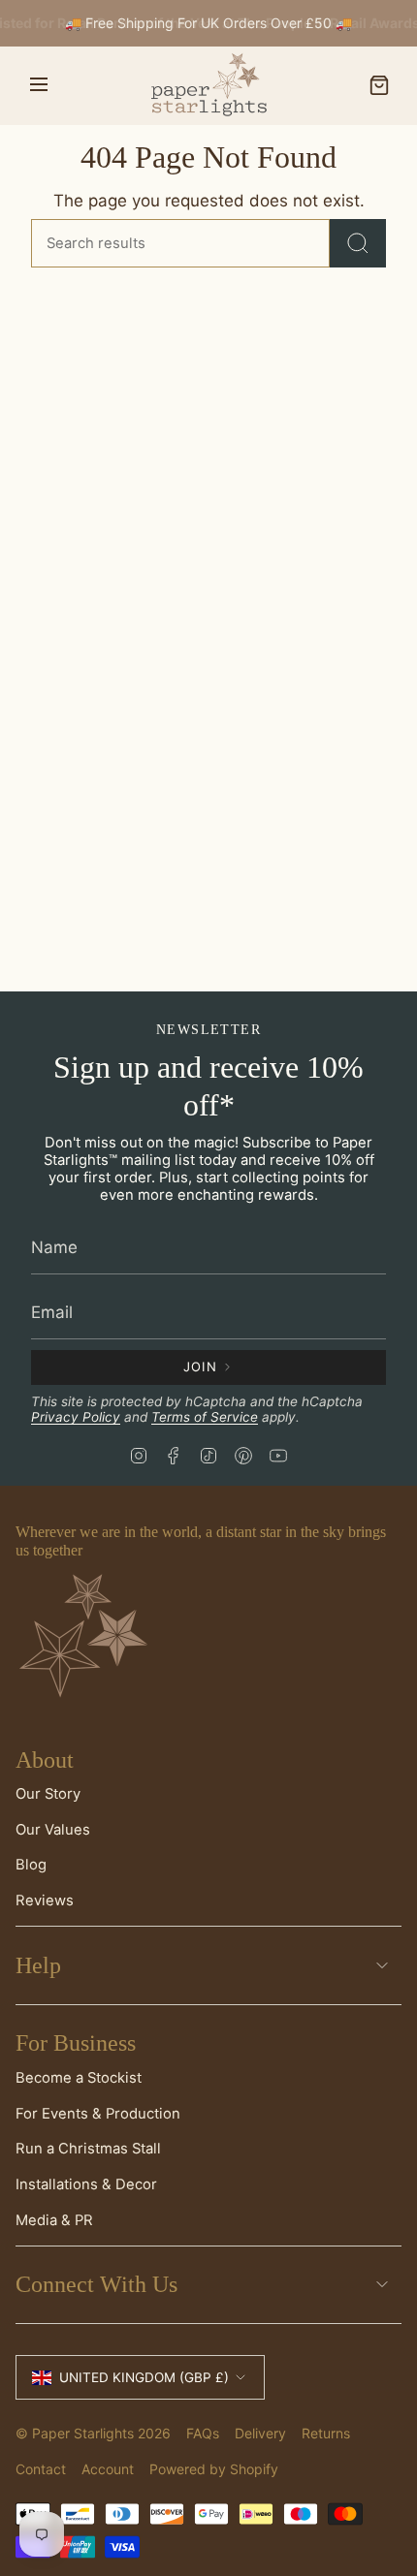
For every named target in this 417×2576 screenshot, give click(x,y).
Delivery (260, 2433)
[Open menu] (39, 86)
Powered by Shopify (214, 2469)
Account (108, 2469)
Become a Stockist (79, 2078)
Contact (41, 2469)
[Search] (358, 243)
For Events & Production (98, 2114)
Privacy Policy (76, 1417)
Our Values (53, 1830)
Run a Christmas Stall (88, 2149)
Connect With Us (96, 2284)
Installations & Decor (86, 2184)
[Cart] (379, 85)
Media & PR (54, 2220)
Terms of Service (205, 1417)
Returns (326, 2433)
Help (38, 1965)
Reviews (45, 1901)
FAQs (203, 2433)
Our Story (48, 1794)
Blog (31, 1865)
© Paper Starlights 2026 (93, 2433)
